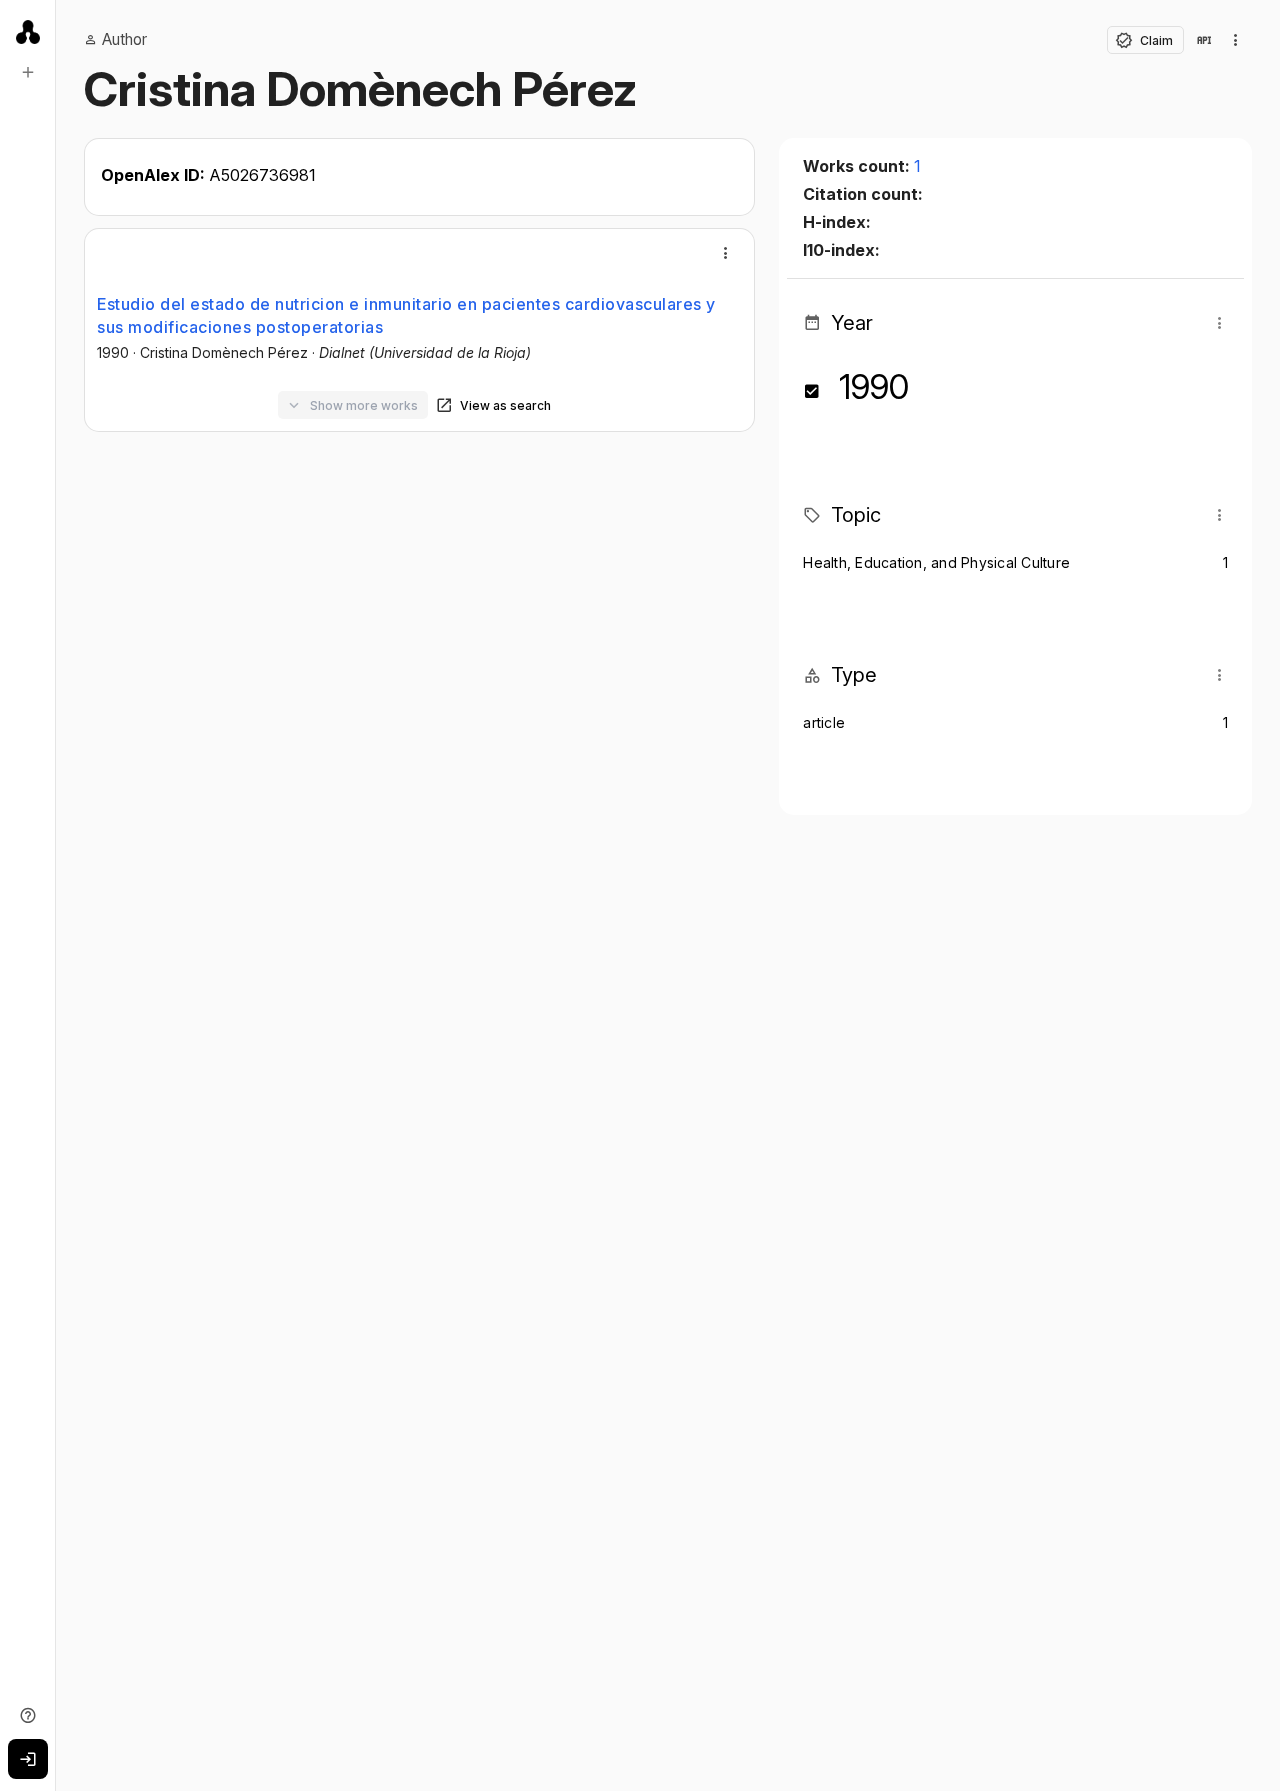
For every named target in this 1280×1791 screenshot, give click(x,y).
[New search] (28, 72)
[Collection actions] (1236, 40)
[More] (726, 253)
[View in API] (1204, 40)
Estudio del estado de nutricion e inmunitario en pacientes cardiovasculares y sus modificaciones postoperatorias (406, 315)
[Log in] (28, 1759)
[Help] (28, 1715)
